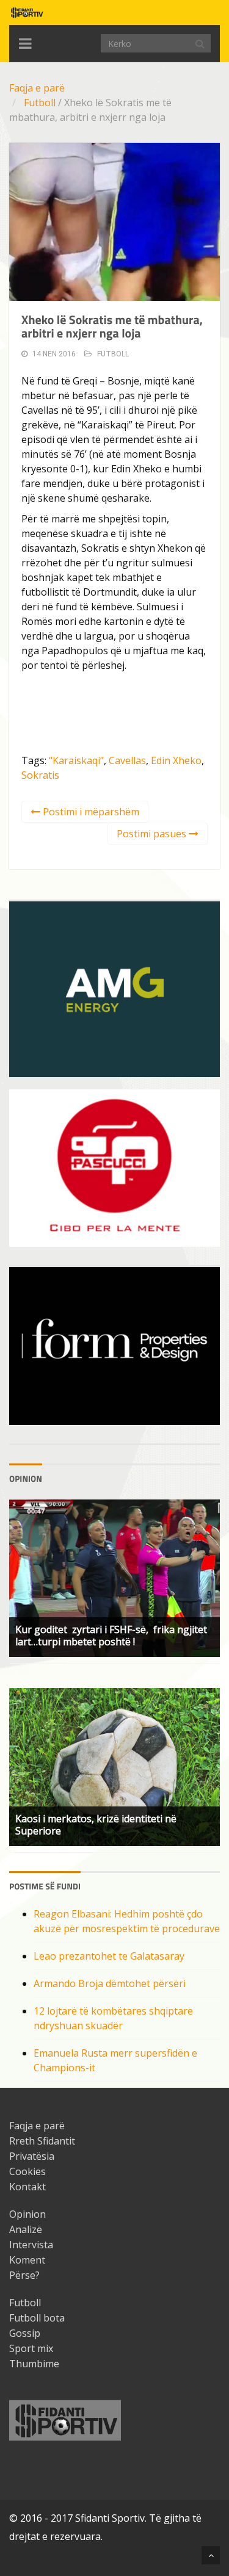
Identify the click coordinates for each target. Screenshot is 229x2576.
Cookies (27, 2171)
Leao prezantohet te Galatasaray (109, 1956)
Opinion (27, 2214)
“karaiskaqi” (76, 760)
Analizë (26, 2229)
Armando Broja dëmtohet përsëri (110, 1983)
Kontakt (27, 2187)
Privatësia (32, 2156)
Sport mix (31, 2348)
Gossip (25, 2333)
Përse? (24, 2275)
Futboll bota (37, 2318)
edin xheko (176, 760)
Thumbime (34, 2364)
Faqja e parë (37, 88)
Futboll (40, 103)
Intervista (31, 2245)
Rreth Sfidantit (42, 2141)
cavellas (127, 760)
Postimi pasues (153, 834)
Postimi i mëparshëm (90, 812)
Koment (27, 2260)
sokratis (40, 775)
